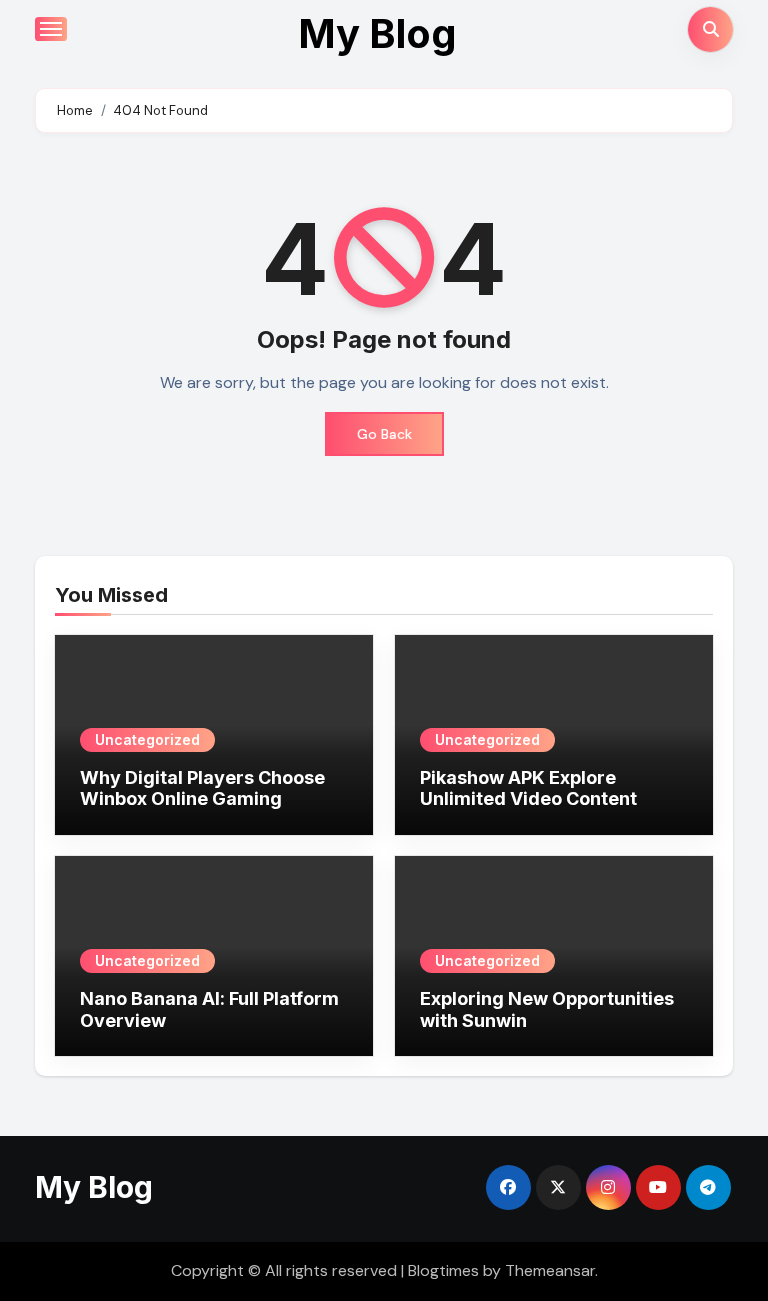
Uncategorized (147, 739)
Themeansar (550, 1270)
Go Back (384, 434)
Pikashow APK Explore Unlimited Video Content (528, 788)
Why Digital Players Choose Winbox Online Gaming (202, 788)
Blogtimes (443, 1270)
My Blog (377, 33)
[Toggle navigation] (51, 29)
